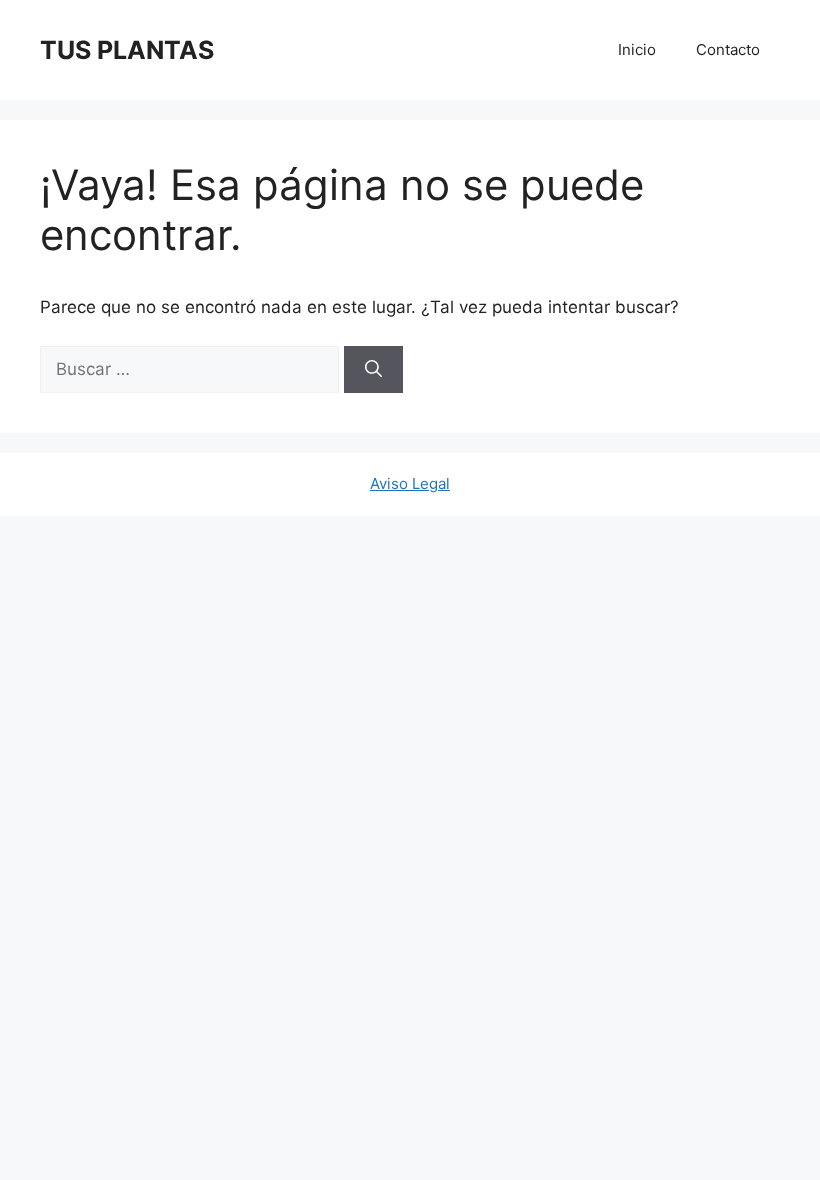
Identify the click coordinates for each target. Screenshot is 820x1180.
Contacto (728, 49)
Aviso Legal (410, 483)
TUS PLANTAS (127, 50)
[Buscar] (373, 370)
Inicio (637, 49)
